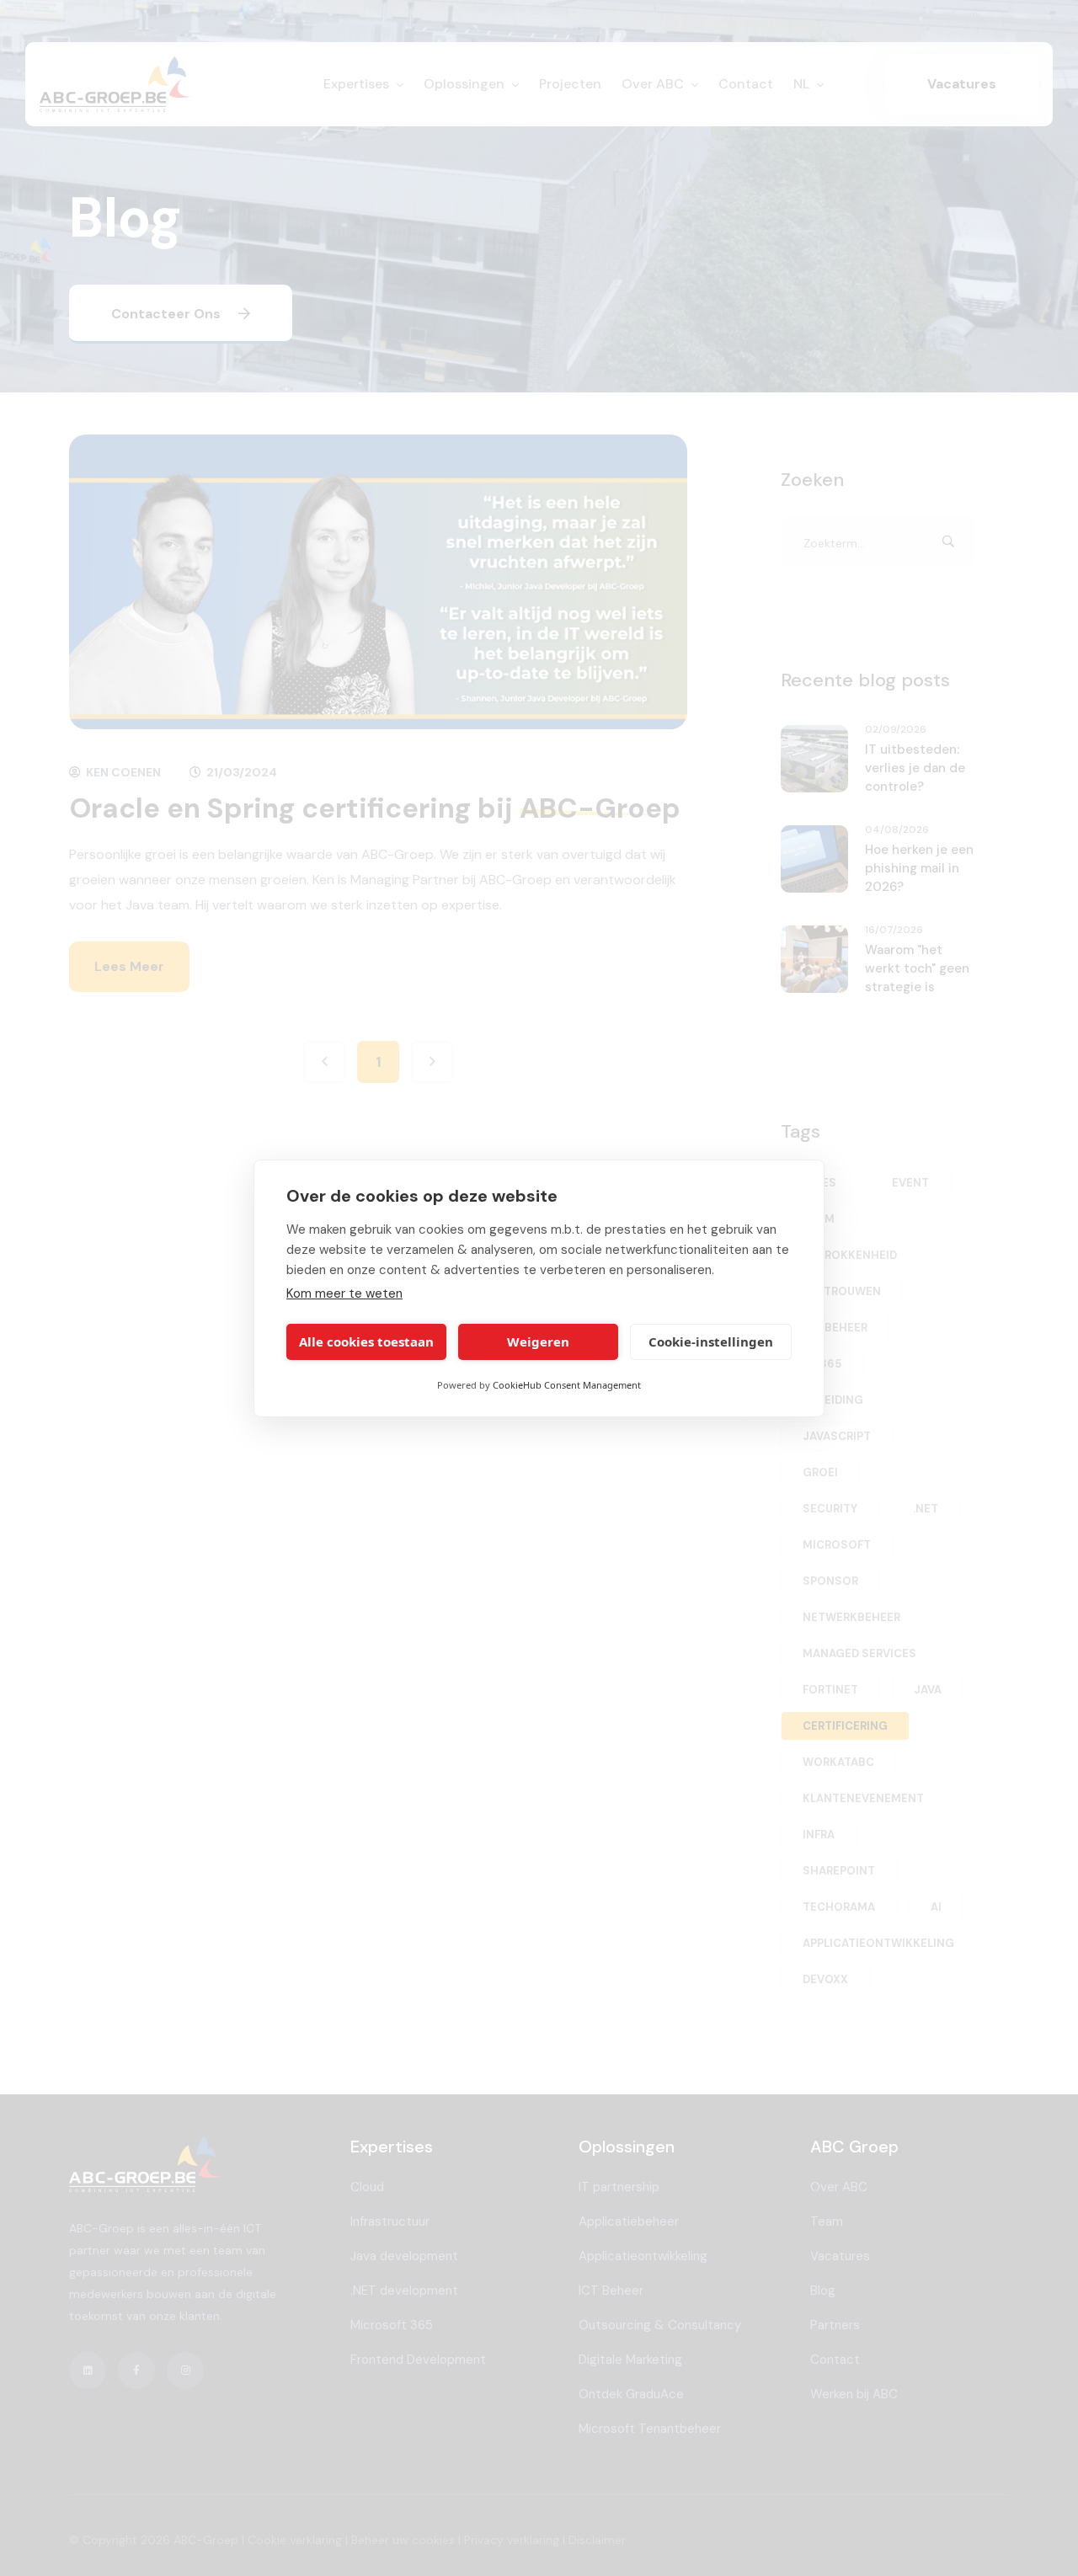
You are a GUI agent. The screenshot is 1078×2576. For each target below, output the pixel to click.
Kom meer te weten (344, 1293)
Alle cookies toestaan (366, 1341)
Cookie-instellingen (711, 1341)
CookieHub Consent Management (567, 1385)
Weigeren (538, 1341)
